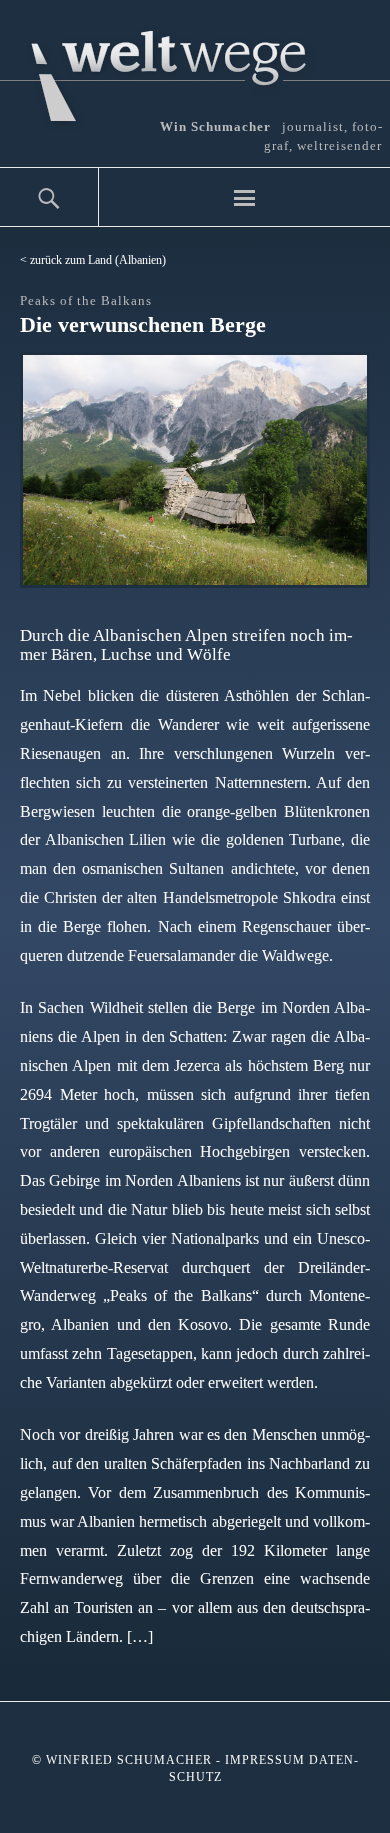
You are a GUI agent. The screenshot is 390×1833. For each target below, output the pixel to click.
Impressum (265, 1760)
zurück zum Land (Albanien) (98, 260)
